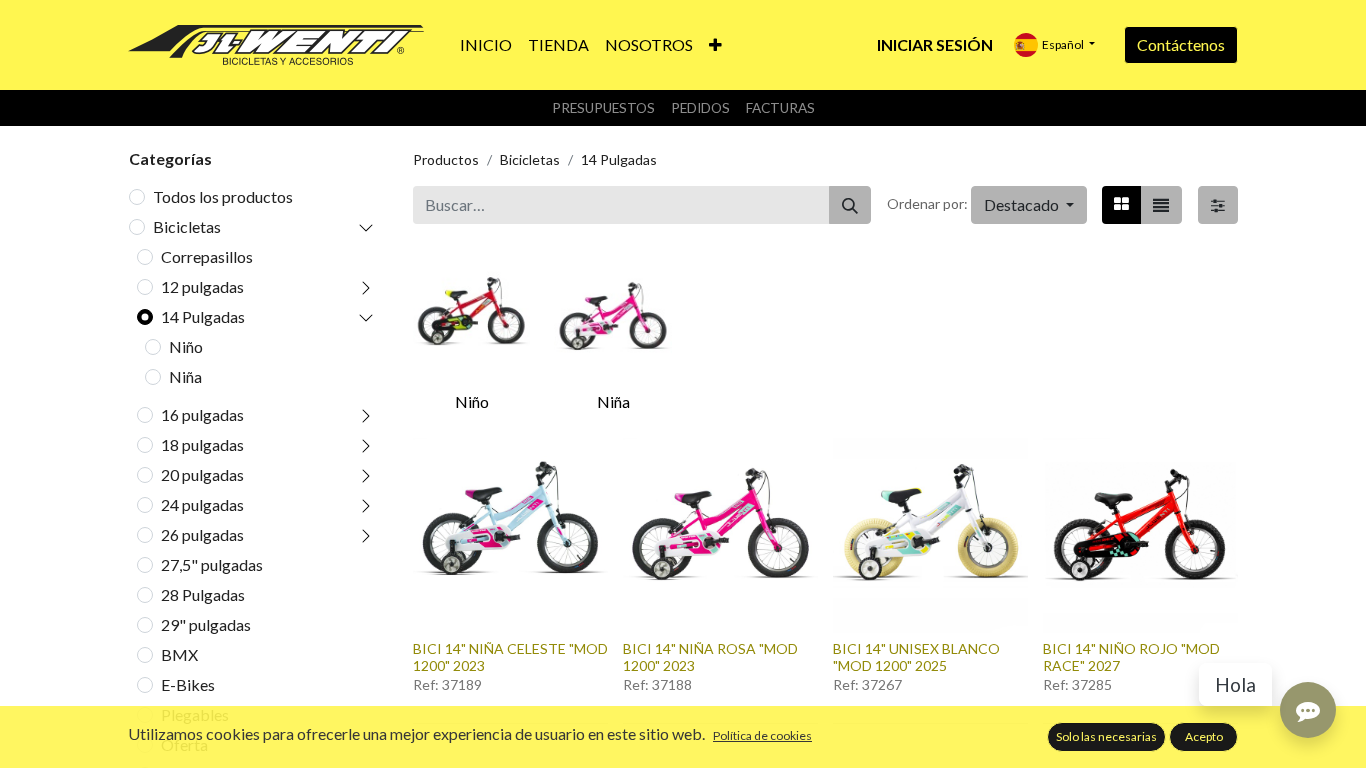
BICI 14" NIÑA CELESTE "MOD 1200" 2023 (510, 657)
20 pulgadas (202, 474)
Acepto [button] (1204, 736)
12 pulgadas (202, 286)
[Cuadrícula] (1121, 205)
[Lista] (1161, 205)
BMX (179, 654)
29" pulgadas (206, 624)
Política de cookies (762, 735)
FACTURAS (780, 108)
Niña (185, 376)
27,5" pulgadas (212, 564)
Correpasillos (207, 256)
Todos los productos (223, 196)
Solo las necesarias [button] (1106, 736)
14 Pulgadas (203, 316)
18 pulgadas (202, 444)
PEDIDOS (700, 108)
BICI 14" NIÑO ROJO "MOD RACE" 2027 (1131, 657)
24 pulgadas (202, 504)
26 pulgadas (202, 534)
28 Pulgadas (203, 594)
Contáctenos (1181, 44)
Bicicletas (187, 226)
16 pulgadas (202, 414)
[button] (715, 45)
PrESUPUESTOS (603, 108)
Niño (186, 346)
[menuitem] (486, 45)
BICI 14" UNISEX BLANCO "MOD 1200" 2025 (916, 657)
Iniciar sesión (935, 44)
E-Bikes (188, 684)
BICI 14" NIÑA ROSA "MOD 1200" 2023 (710, 657)
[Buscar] (850, 205)
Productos (446, 159)
